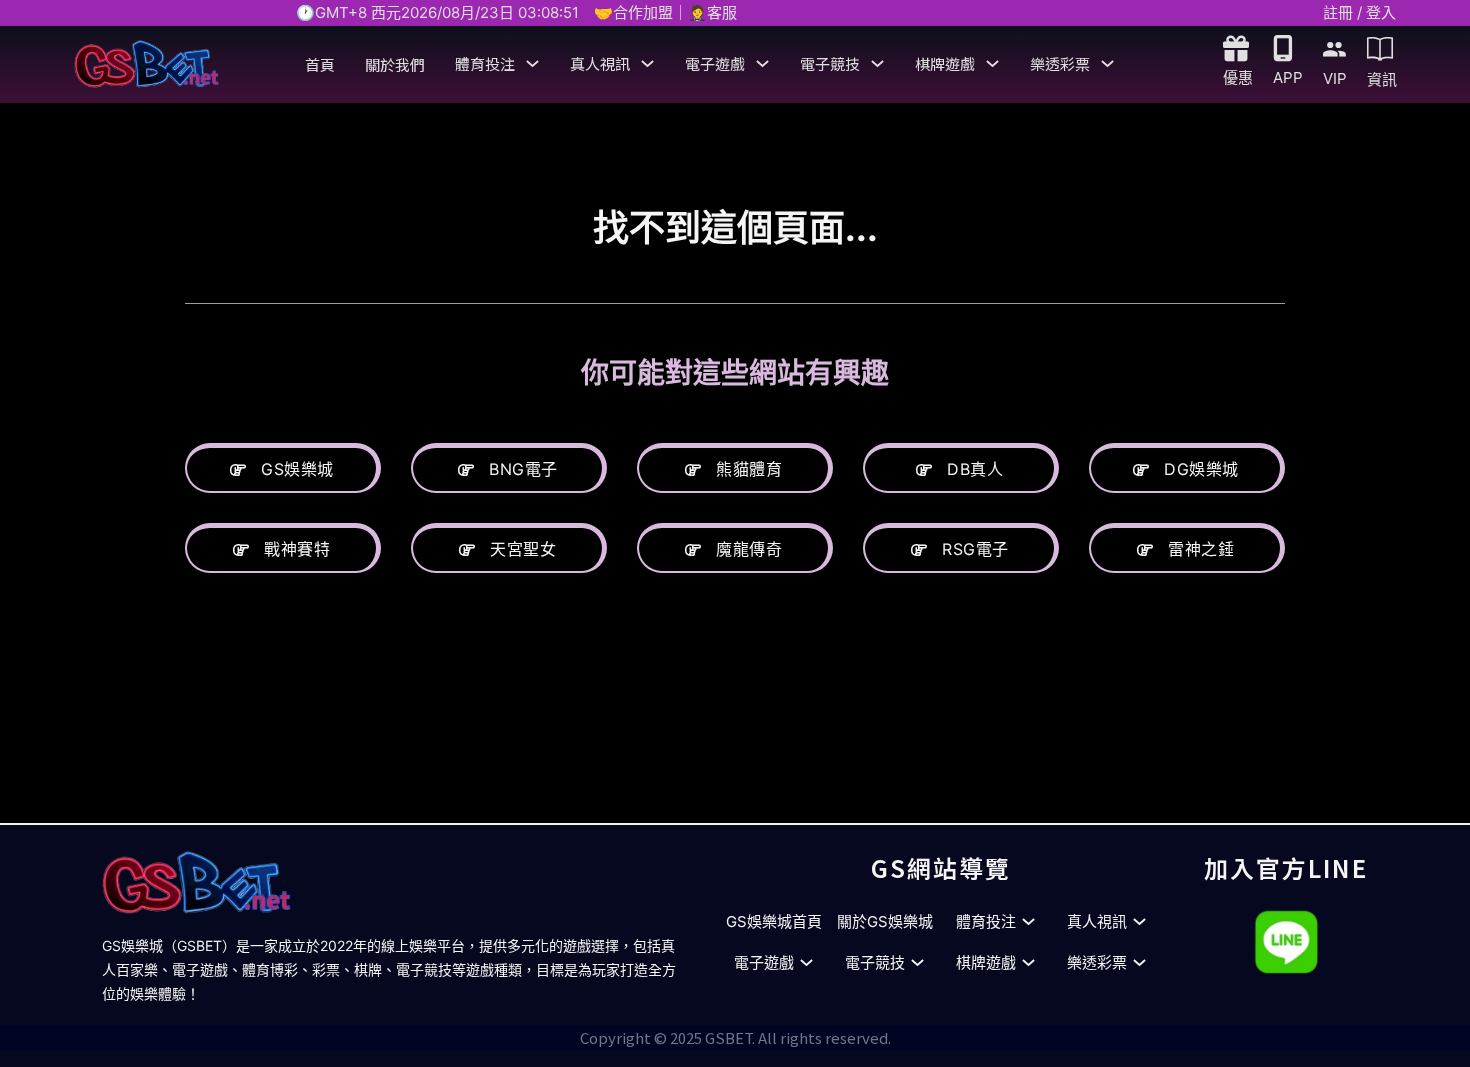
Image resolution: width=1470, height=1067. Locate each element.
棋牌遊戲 (945, 63)
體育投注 (485, 63)
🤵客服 (712, 12)
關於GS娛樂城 (885, 921)
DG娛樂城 (1201, 469)
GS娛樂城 (297, 469)
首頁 (320, 64)
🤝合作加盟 (633, 12)
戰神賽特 (297, 549)
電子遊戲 (715, 63)
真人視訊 (600, 63)
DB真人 (975, 469)
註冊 (1338, 12)
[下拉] (532, 63)
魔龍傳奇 (749, 549)
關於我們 (395, 64)
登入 (1381, 12)
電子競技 (830, 63)
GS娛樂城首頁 (774, 921)
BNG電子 (523, 469)
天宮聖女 (523, 549)
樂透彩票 (1060, 63)
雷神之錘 (1201, 549)
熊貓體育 (749, 469)
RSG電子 (975, 549)
